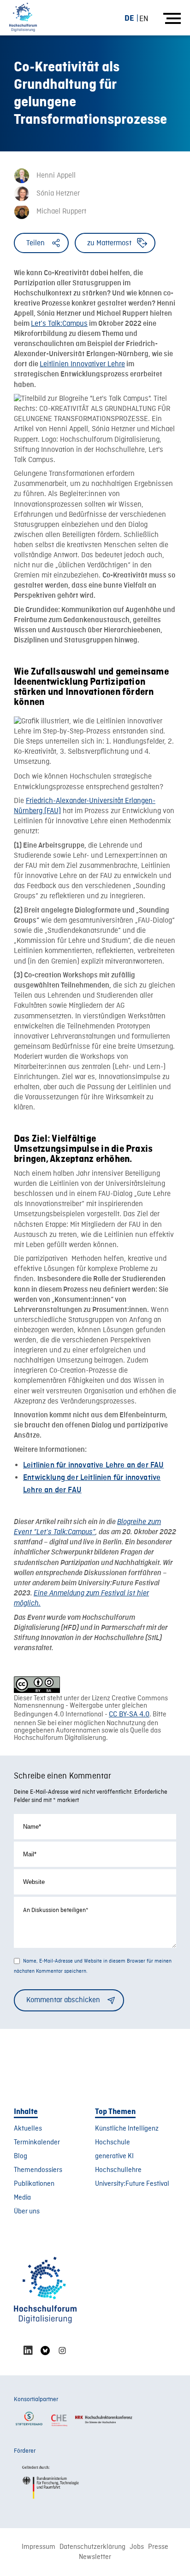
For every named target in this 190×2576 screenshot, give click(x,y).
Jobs (137, 2547)
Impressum (39, 2547)
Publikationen (34, 2184)
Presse (158, 2547)
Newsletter (95, 2557)
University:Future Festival (132, 2184)
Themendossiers (38, 2170)
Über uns (27, 2212)
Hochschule (113, 2143)
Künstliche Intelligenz (127, 2129)
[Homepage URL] (23, 18)
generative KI (114, 2156)
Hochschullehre (118, 2170)
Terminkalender (37, 2143)
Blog (21, 2156)
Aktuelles (28, 2129)
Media (22, 2198)
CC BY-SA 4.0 (129, 1715)
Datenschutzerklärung (92, 2547)
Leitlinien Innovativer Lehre (82, 364)
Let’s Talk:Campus (59, 324)
